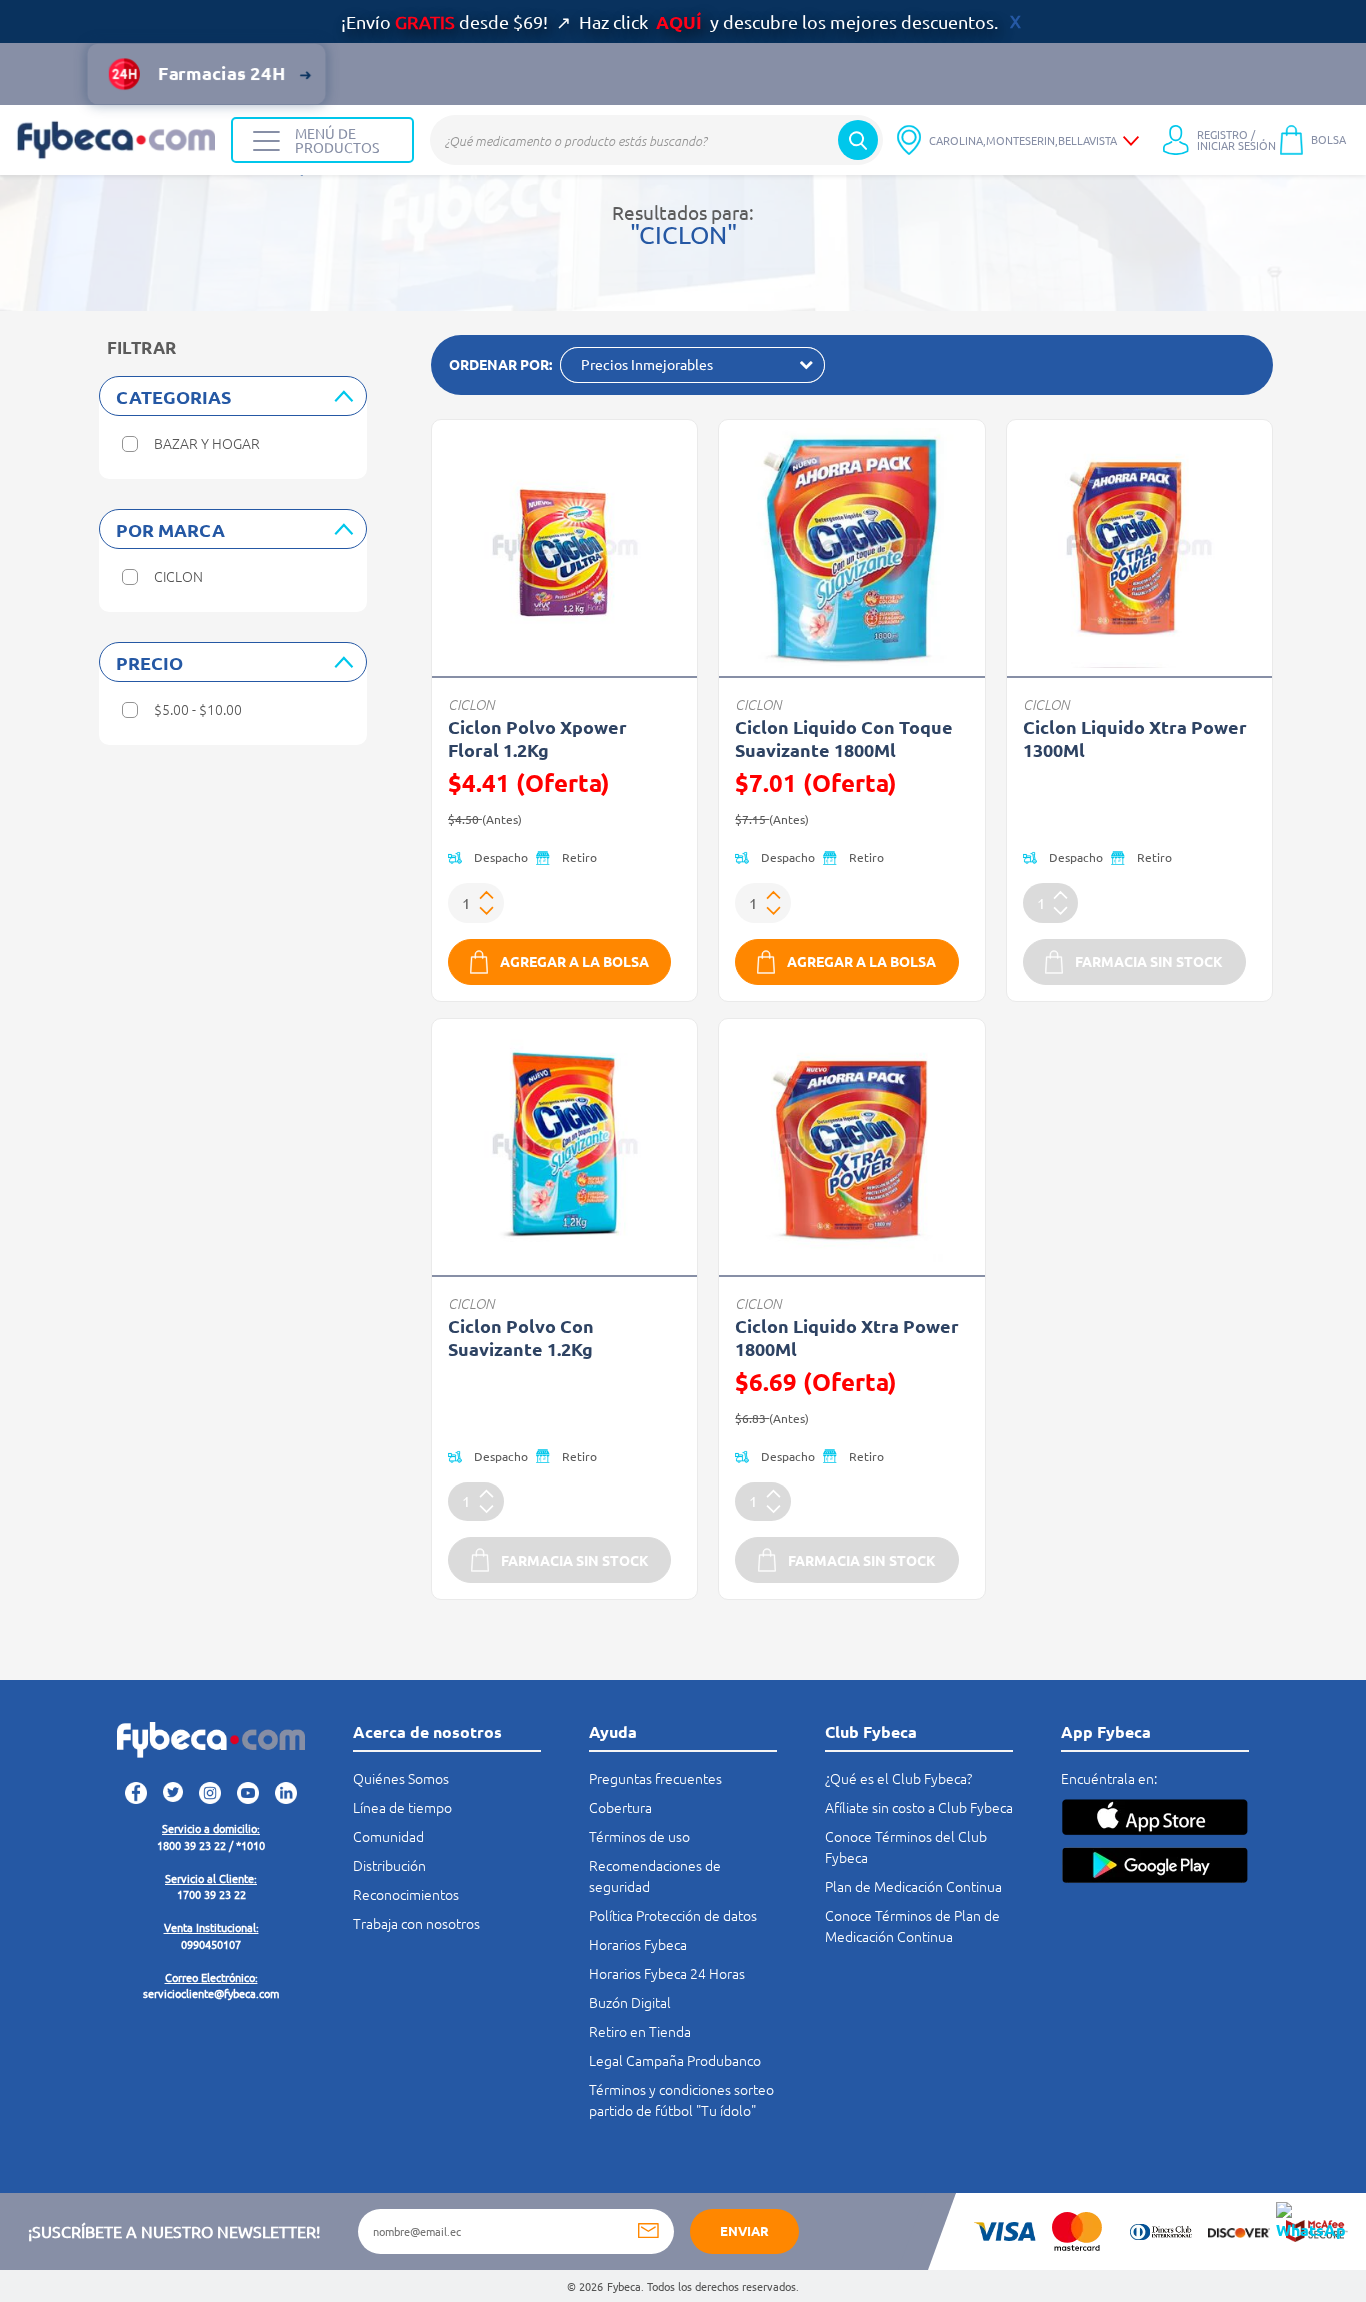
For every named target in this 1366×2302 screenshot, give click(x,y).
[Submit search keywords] (858, 140)
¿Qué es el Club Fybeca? (898, 1778)
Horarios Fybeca (638, 1944)
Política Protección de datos (673, 1915)
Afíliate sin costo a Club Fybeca (919, 1807)
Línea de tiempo (402, 1807)
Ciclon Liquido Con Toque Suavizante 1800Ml (844, 738)
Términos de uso (639, 1836)
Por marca (170, 529)
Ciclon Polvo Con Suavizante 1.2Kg (521, 1337)
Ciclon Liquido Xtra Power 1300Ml (1135, 738)
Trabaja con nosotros (416, 1923)
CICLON (471, 704)
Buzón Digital (630, 2002)
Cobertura (620, 1807)
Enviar (744, 2230)
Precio (149, 662)
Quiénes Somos (401, 1778)
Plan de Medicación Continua (913, 1886)
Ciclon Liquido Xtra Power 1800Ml (847, 1337)
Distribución (389, 1865)
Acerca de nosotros (427, 1731)
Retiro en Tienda (640, 2031)
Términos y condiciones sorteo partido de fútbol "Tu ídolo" (681, 2099)
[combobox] (657, 140)
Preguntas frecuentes (655, 1778)
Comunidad (388, 1836)
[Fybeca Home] (115, 140)
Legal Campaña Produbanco (675, 2060)
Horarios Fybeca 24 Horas (667, 1973)
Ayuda (613, 1731)
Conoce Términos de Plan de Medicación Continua (912, 1925)
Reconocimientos (406, 1894)
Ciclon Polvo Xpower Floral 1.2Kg (537, 738)
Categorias (173, 396)
